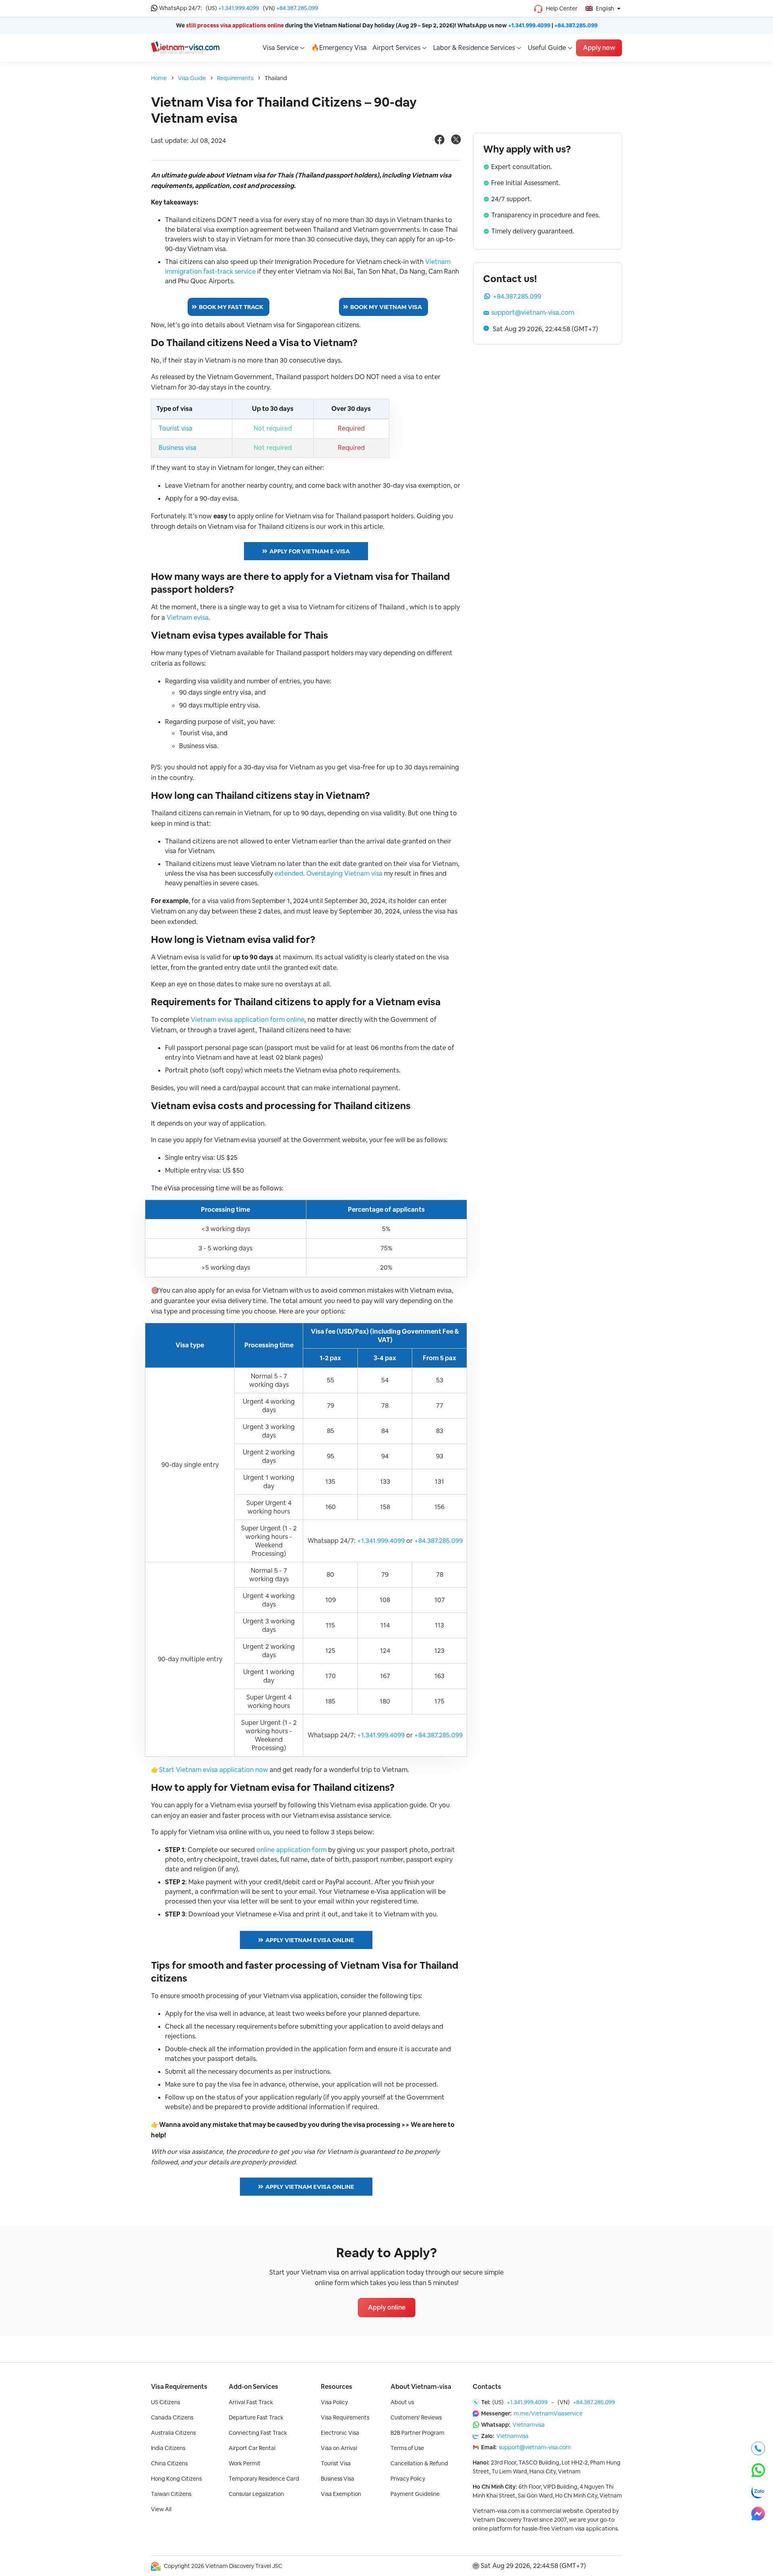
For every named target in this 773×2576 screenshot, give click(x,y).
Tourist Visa (336, 2463)
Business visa (178, 448)
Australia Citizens (173, 2433)
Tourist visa (176, 428)
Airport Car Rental (252, 2448)
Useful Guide (547, 48)
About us (402, 2402)
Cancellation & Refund (419, 2463)
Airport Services (396, 48)
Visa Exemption (341, 2494)
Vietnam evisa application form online (248, 1020)
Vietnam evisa (188, 618)
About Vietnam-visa (421, 2387)
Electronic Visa (340, 2433)
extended (289, 873)
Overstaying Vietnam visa (344, 873)
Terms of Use (407, 2448)
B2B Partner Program (418, 2433)
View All (161, 2509)
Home (159, 78)
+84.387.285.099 (297, 8)
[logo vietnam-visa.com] (185, 47)
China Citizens (169, 2463)
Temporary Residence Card (264, 2479)
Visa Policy (334, 2402)
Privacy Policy (408, 2479)
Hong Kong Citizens (176, 2479)
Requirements (235, 78)
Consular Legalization (256, 2494)
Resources (337, 2387)
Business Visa (338, 2479)
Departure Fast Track (256, 2417)
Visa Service (280, 48)
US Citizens (165, 2402)
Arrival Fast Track (251, 2402)
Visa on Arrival (339, 2448)
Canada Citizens (172, 2417)
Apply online (387, 2307)
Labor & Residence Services (474, 48)
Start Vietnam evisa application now (214, 1770)
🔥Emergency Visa (339, 48)
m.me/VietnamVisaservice (548, 2413)
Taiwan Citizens (171, 2494)
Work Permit (245, 2463)
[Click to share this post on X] (456, 142)
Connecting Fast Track (258, 2433)
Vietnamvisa (529, 2425)
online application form (291, 1850)
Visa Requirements (179, 2387)
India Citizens (168, 2448)
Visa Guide (192, 78)
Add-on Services (253, 2387)
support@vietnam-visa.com (533, 312)
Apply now (599, 48)
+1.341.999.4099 (239, 8)
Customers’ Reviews (416, 2417)
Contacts (487, 2387)
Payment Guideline (415, 2494)
